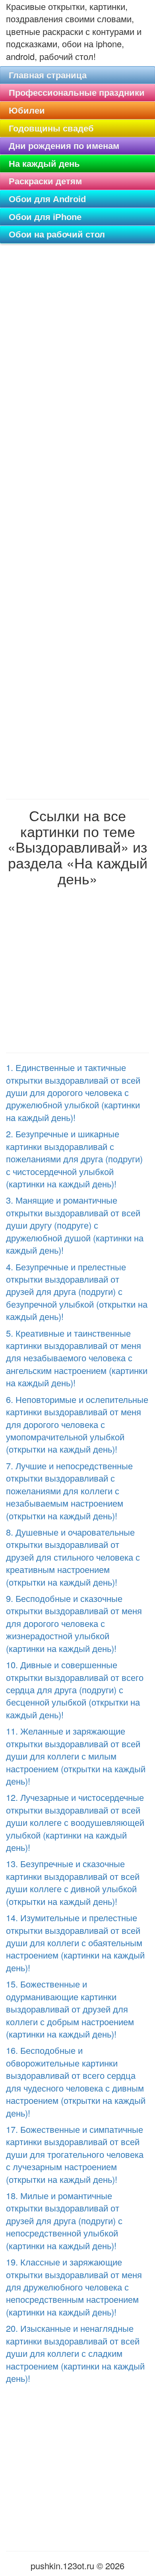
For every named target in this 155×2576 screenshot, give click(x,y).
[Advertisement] (77, 339)
